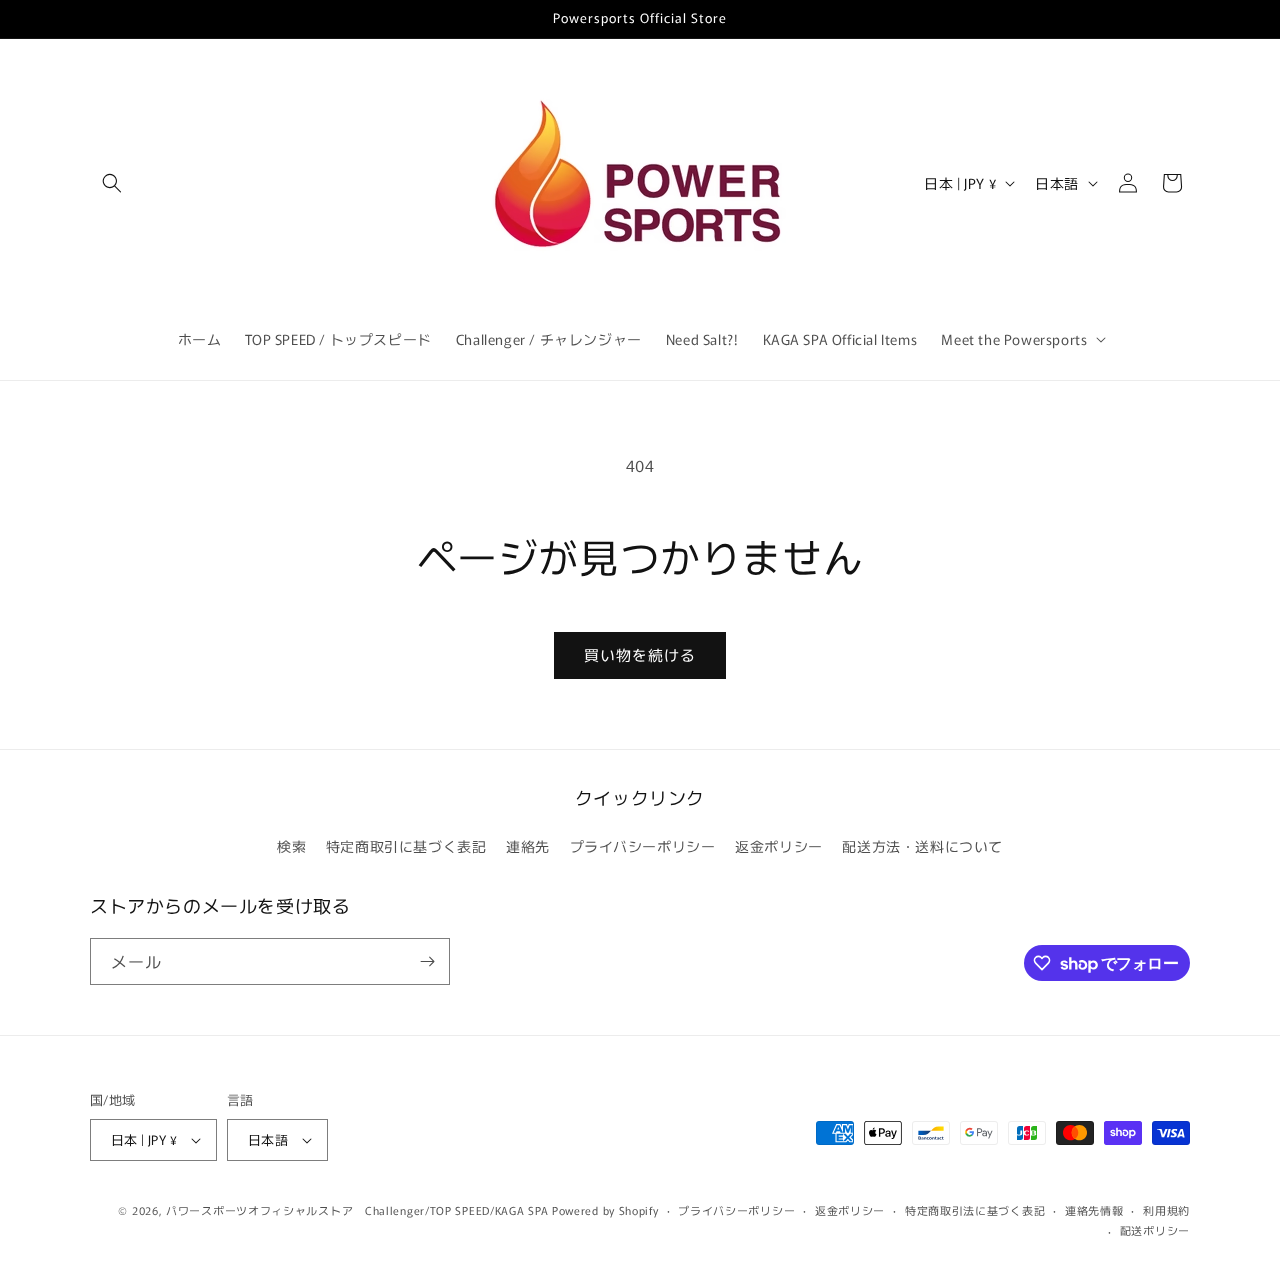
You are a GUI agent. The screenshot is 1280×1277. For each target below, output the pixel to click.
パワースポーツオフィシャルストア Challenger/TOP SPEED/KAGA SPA (357, 1210)
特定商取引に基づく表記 (406, 846)
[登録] (427, 961)
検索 (291, 846)
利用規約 (1166, 1210)
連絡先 (528, 846)
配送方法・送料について (922, 846)
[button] (112, 183)
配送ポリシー (1155, 1230)
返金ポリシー (779, 846)
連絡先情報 (1094, 1210)
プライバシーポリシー (643, 846)
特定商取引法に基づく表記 (975, 1210)
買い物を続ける (640, 654)
